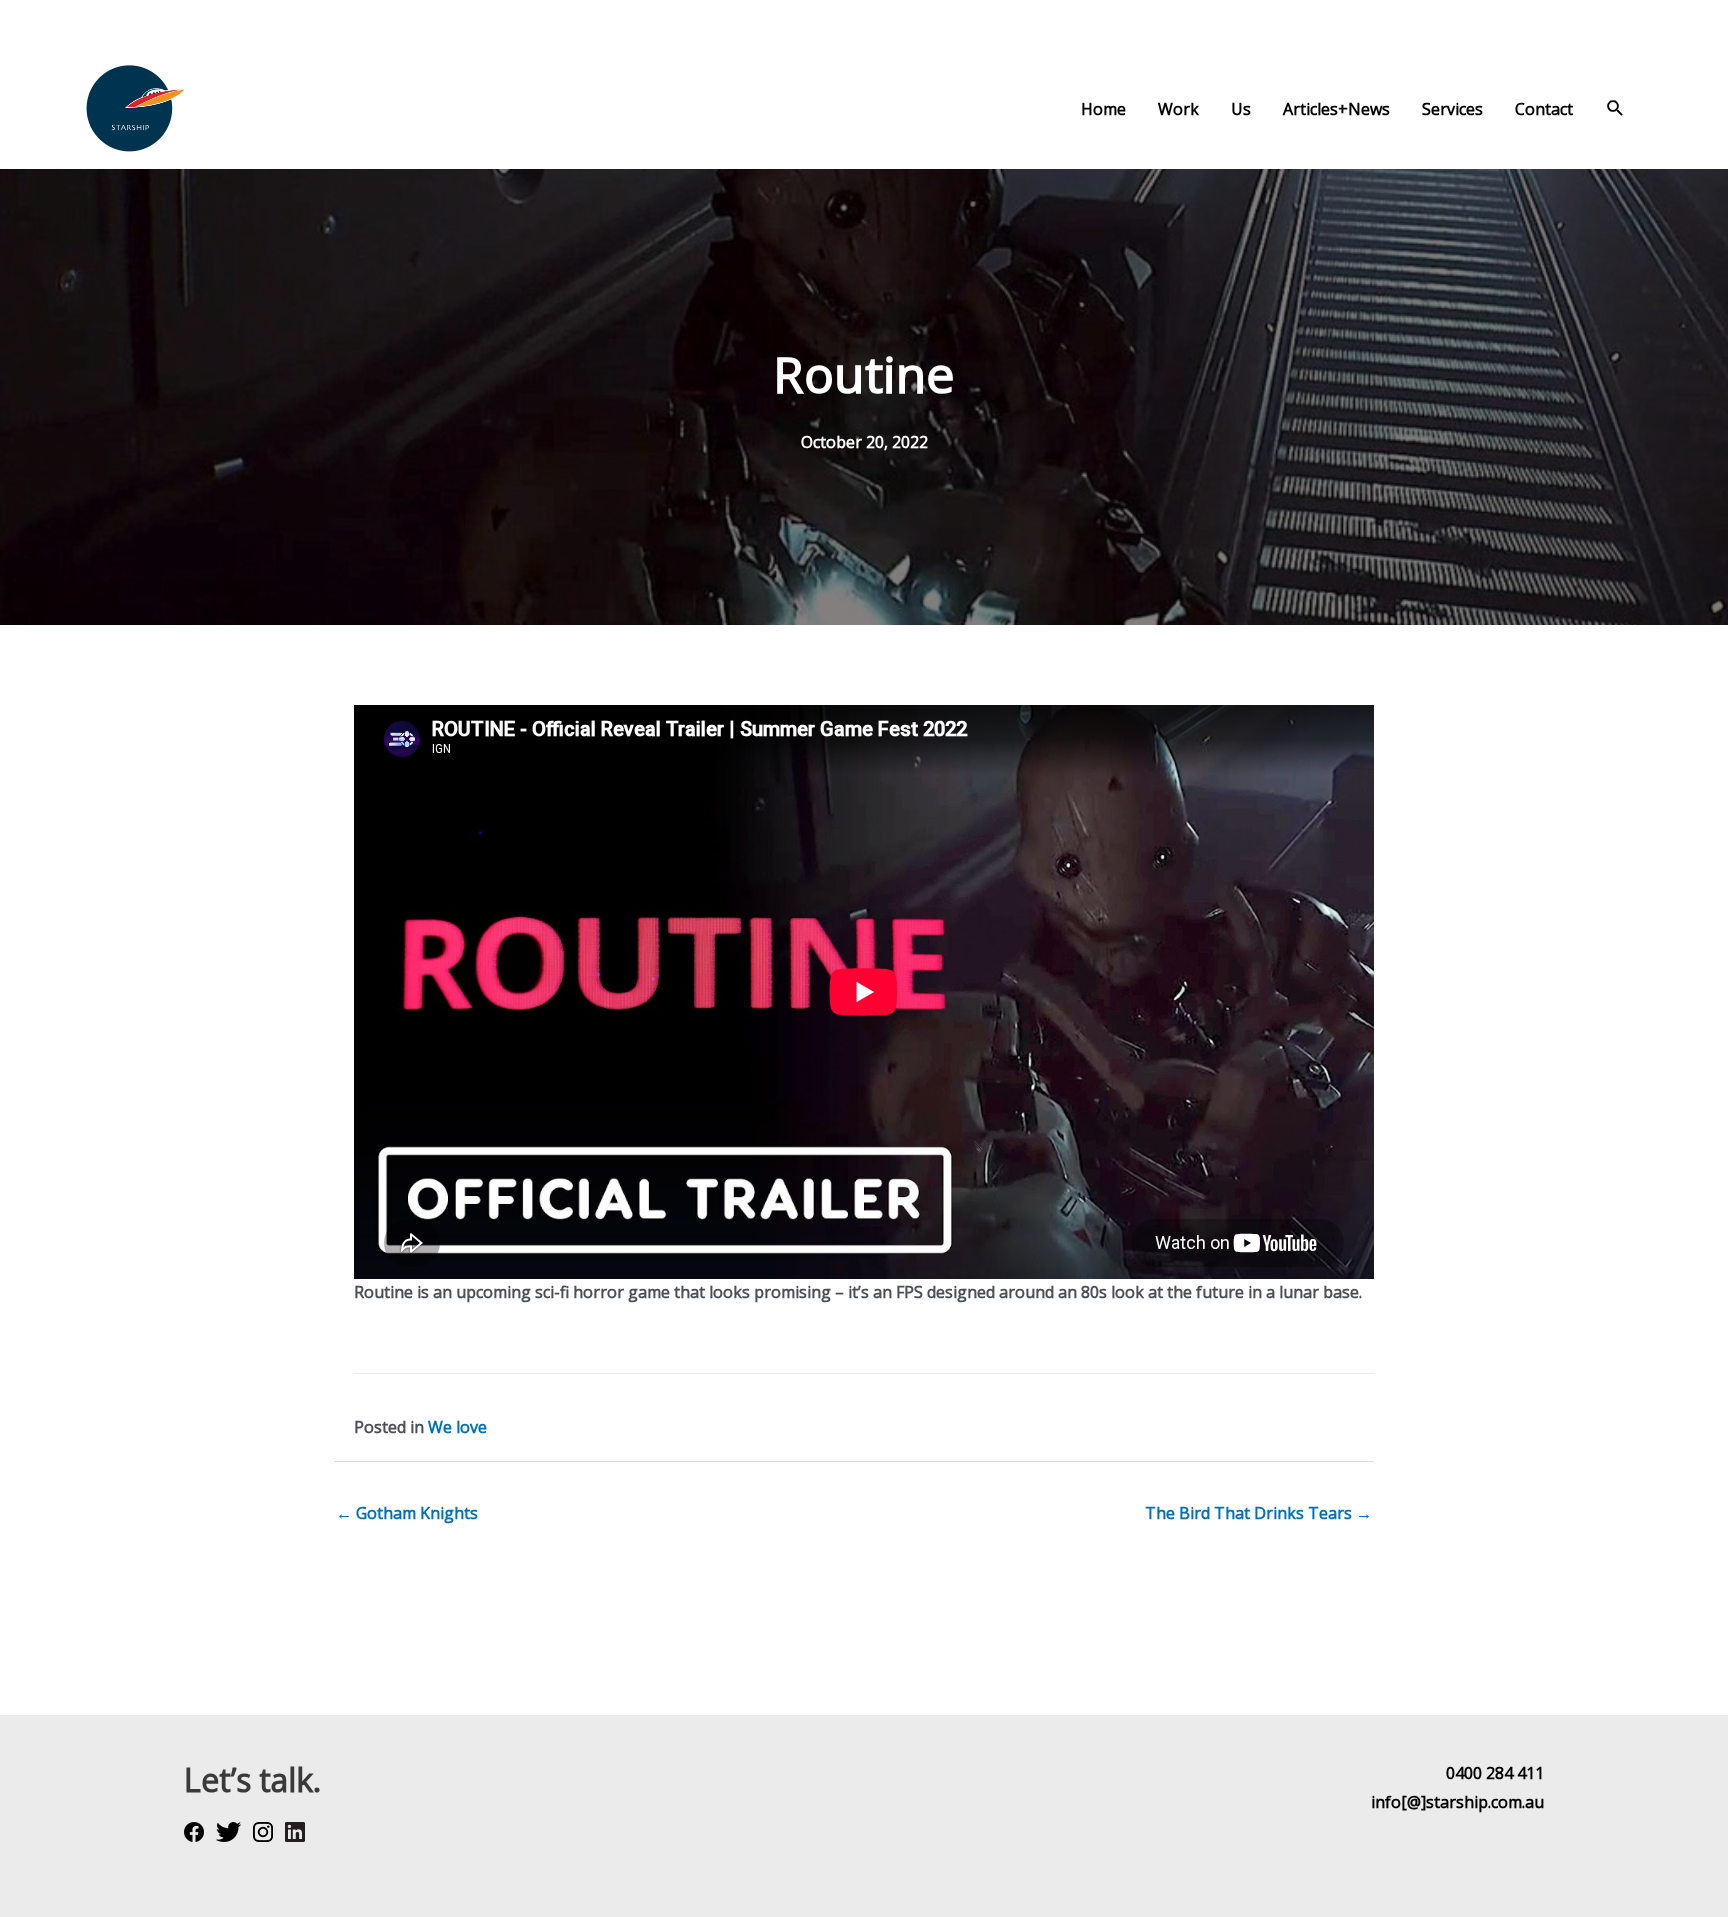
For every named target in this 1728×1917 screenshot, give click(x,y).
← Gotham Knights (407, 1513)
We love (457, 1427)
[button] (1615, 108)
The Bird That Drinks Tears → (1258, 1513)
